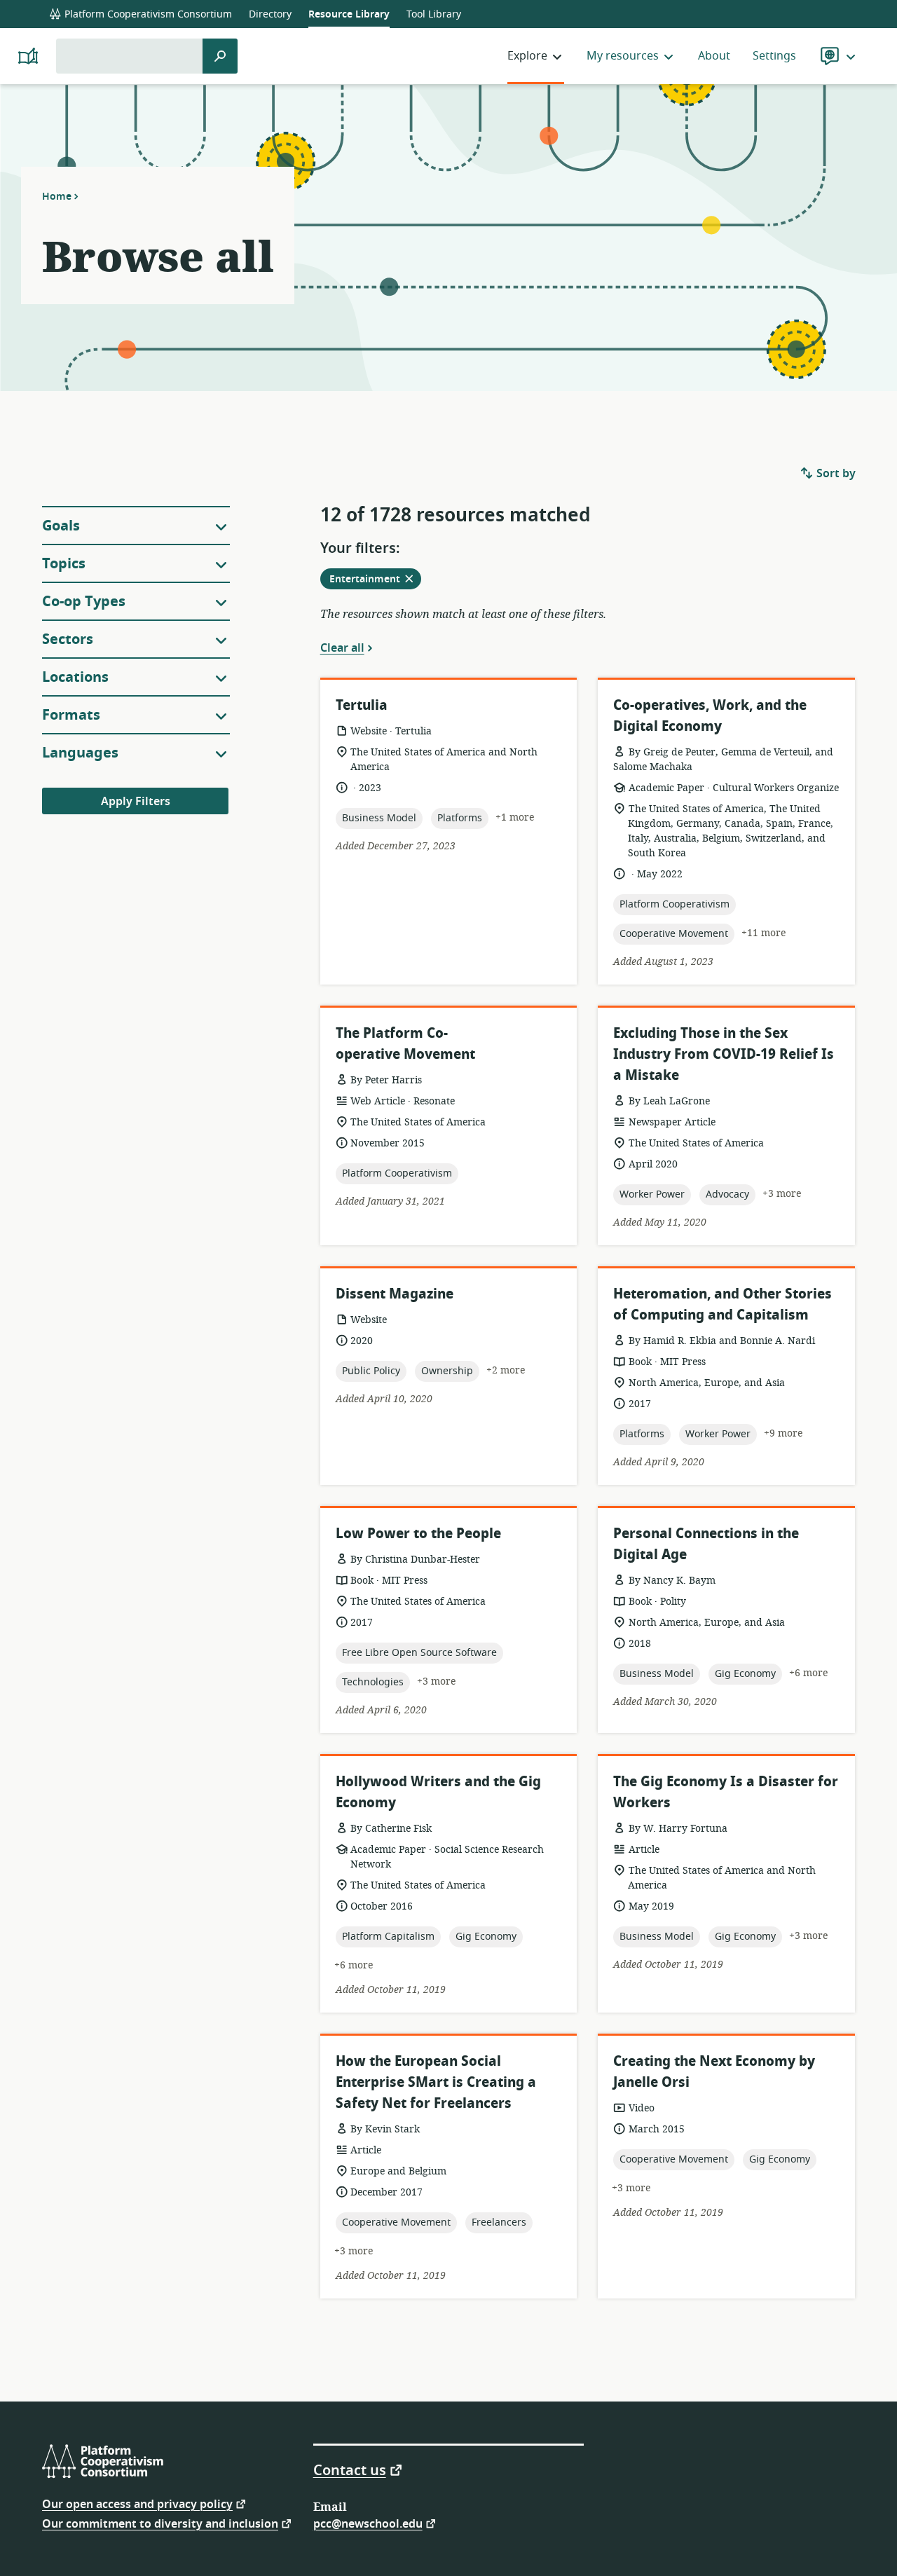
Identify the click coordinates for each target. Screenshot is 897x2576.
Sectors (68, 639)
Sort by (835, 474)
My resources (623, 56)
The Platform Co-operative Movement (405, 1044)
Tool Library (434, 14)
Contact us (350, 2469)
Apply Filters (136, 802)
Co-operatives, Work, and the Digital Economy (710, 716)
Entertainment (375, 580)
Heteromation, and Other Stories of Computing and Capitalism (723, 1304)
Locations (75, 677)
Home (57, 196)
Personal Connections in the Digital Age (706, 1544)
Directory (270, 14)
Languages (80, 753)
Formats (71, 715)
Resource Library (349, 14)
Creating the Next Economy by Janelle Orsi (714, 2072)
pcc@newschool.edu (368, 2523)
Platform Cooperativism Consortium (147, 14)
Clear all (342, 648)
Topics (64, 564)
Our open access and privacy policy (137, 2503)
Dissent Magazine (395, 1294)
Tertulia (362, 705)
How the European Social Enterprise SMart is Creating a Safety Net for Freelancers (436, 2082)
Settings (774, 56)
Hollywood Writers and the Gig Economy (438, 1792)
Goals (61, 526)
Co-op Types (84, 602)
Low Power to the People (418, 1534)
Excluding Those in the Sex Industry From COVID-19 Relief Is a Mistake (724, 1054)
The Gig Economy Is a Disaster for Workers (726, 1792)
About (714, 56)
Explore (527, 56)
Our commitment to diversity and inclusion (160, 2523)
